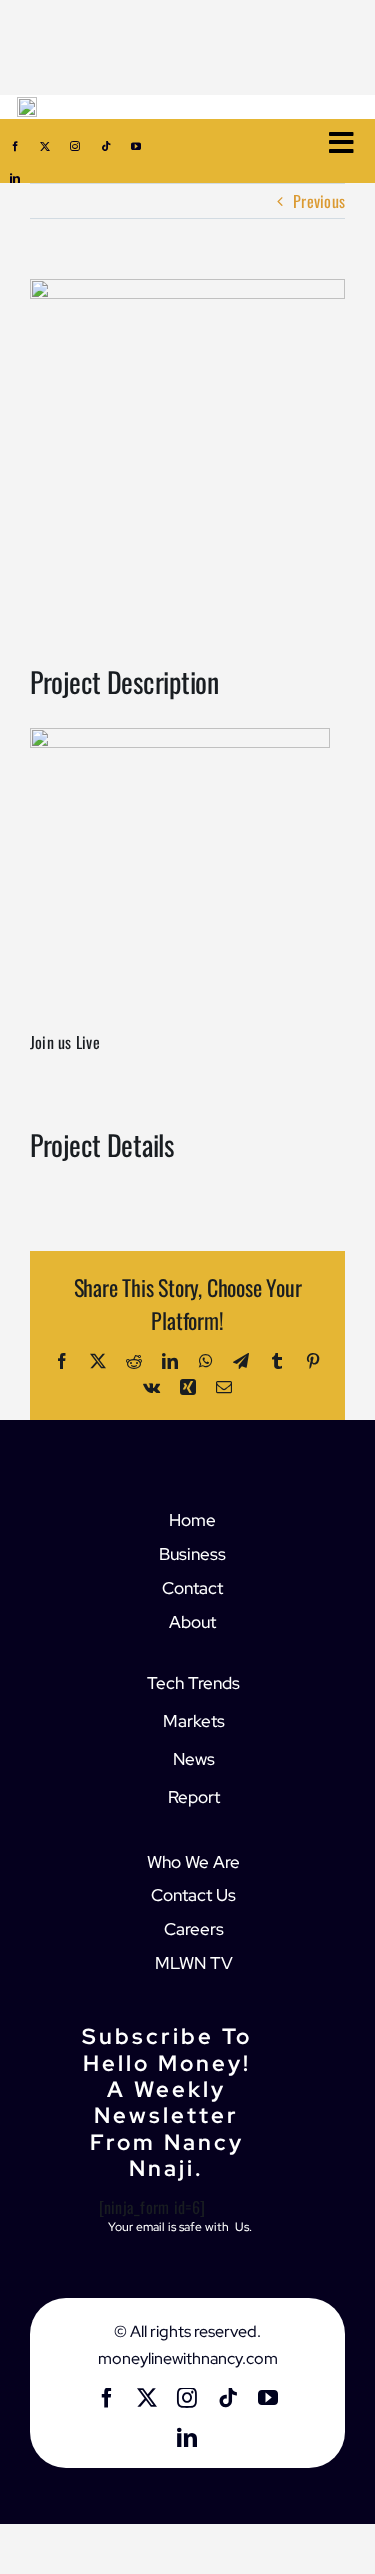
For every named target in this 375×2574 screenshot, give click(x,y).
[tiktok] (106, 146)
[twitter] (45, 146)
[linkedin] (15, 178)
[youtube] (136, 146)
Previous (319, 201)
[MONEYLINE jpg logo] (27, 105)
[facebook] (15, 146)
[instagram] (75, 146)
